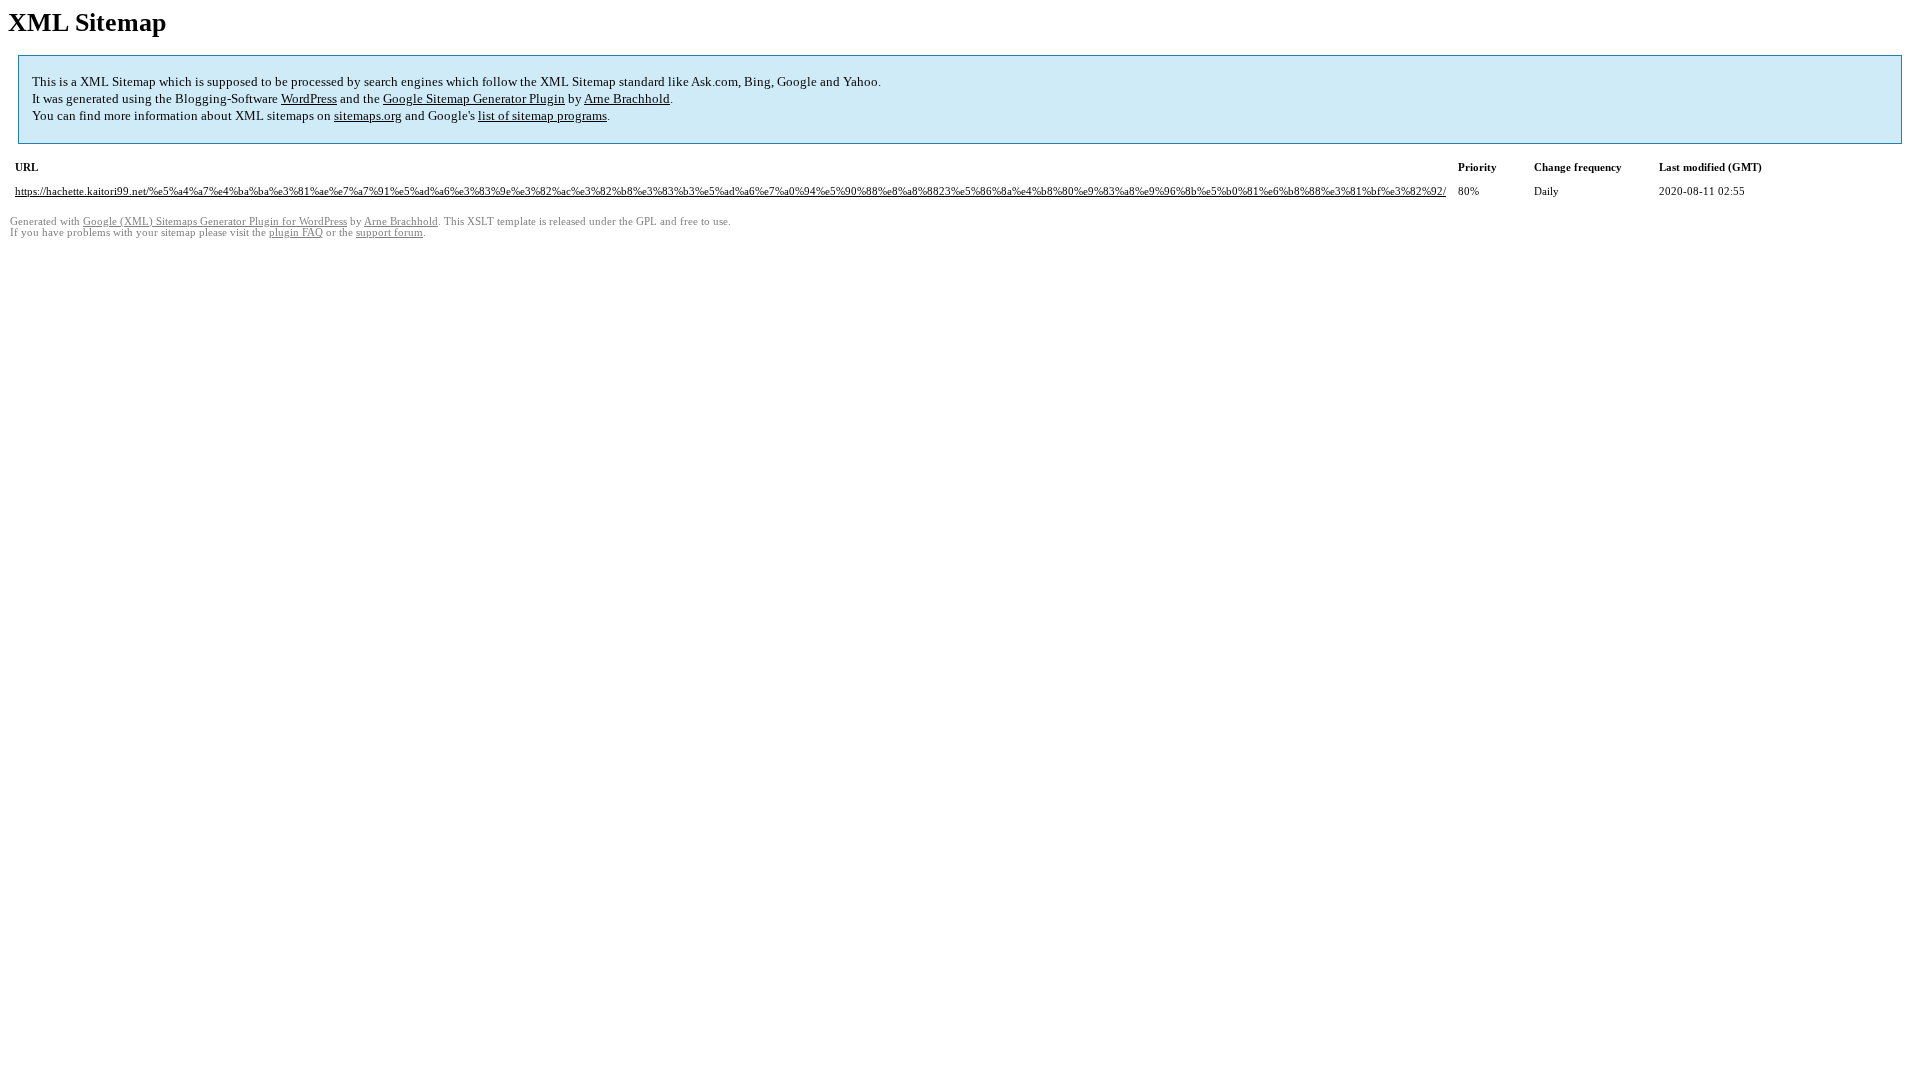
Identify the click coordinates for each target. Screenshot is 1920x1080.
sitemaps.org (368, 115)
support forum (389, 232)
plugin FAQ (296, 232)
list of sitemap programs (542, 115)
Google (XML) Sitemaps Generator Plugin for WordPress (215, 221)
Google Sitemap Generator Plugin (474, 98)
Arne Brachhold (627, 98)
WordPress (309, 98)
